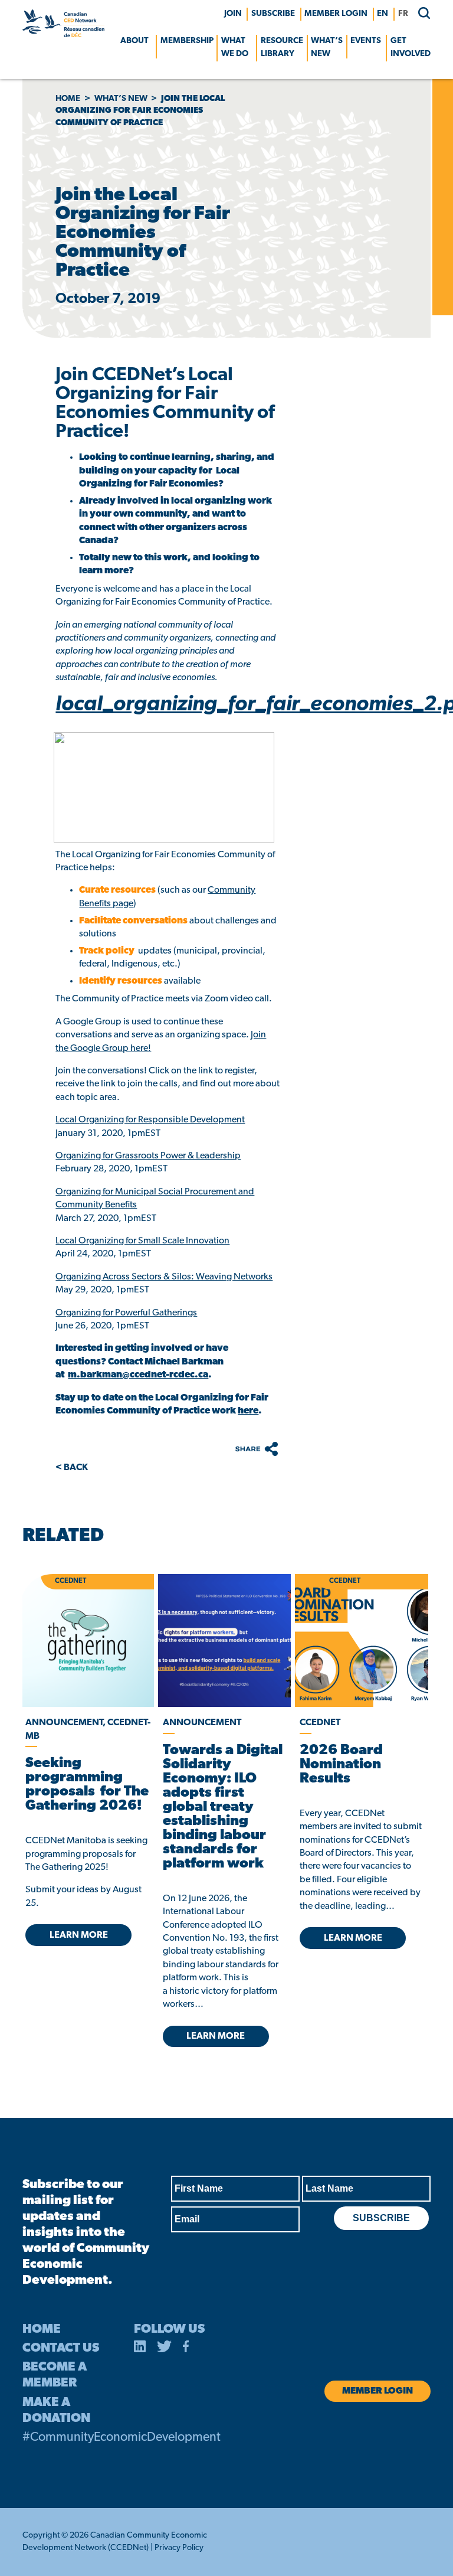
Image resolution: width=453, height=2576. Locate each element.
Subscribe (273, 14)
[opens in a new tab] (225, 1640)
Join (233, 14)
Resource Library (282, 48)
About (134, 41)
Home (68, 99)
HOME (42, 2329)
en (383, 14)
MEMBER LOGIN (336, 14)
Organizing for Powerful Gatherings (126, 1313)
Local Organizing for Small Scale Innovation (142, 1241)
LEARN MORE (79, 1935)
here (248, 1411)
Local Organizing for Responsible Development (150, 1120)
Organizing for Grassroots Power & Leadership (148, 1156)
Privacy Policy (179, 2548)
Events (366, 41)
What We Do (235, 48)
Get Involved (411, 48)
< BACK (72, 1468)
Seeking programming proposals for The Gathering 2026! (87, 1785)
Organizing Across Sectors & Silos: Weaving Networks (164, 1277)
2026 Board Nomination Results (341, 1765)
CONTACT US (61, 2348)
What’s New (327, 48)
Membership (187, 41)
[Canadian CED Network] (63, 35)
